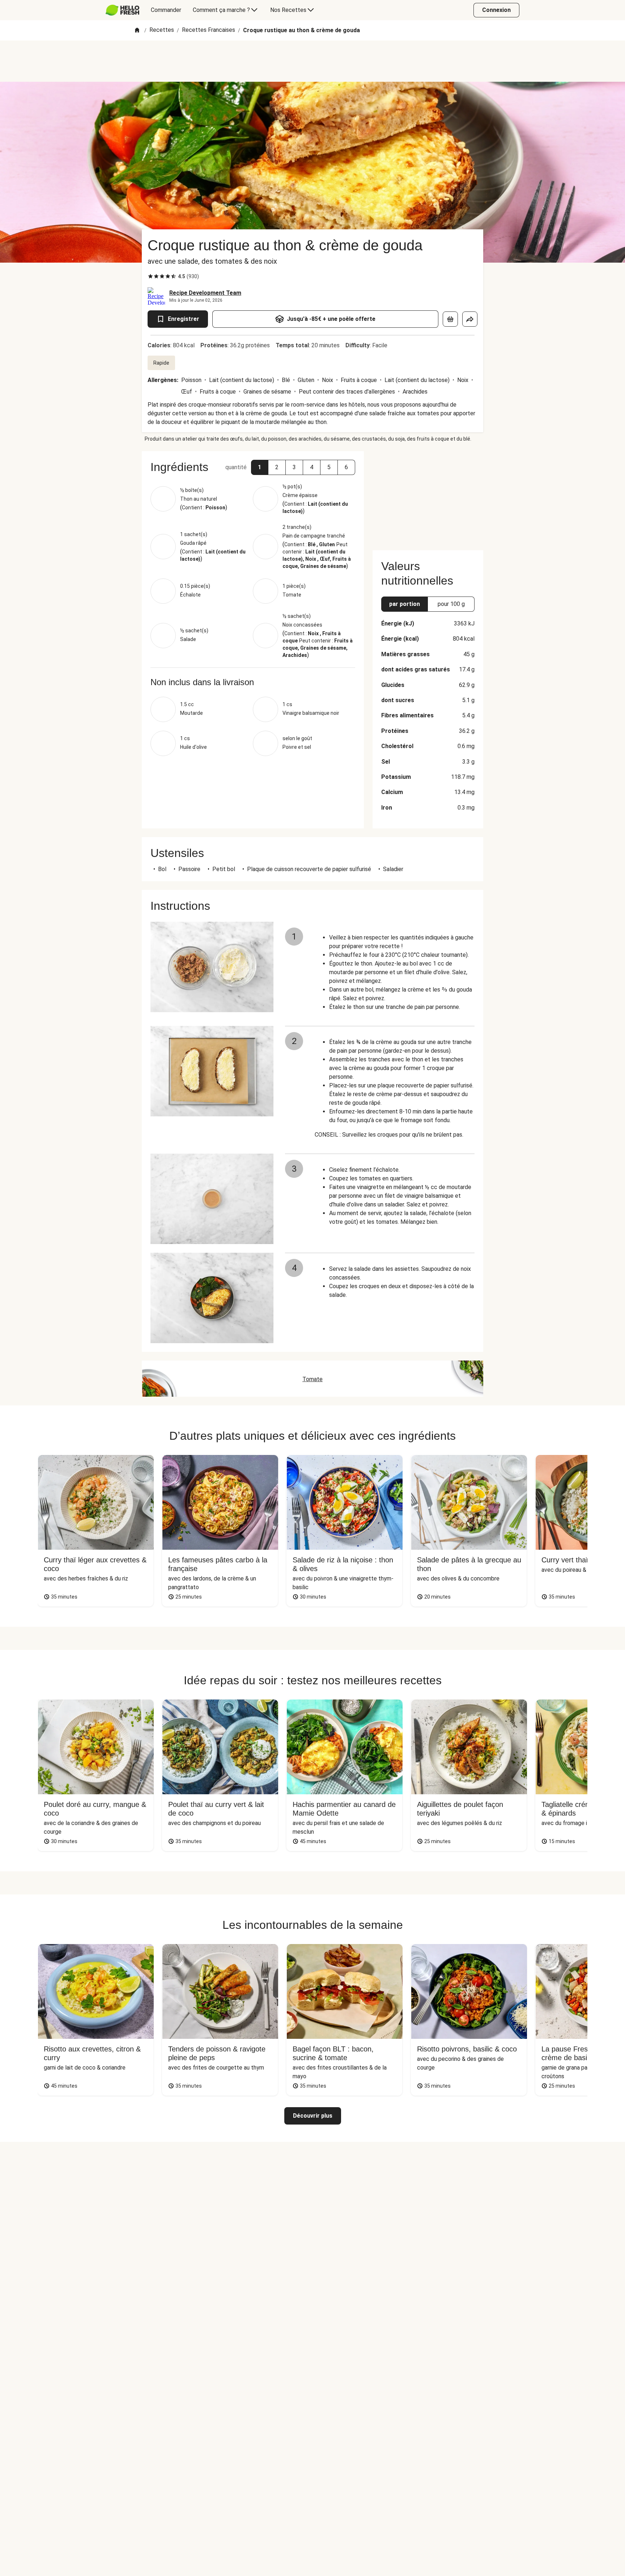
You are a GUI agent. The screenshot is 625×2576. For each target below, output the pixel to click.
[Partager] (470, 319)
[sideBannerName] (428, 496)
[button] (260, 467)
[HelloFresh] (122, 10)
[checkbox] (150, 276)
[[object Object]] (450, 319)
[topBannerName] (312, 61)
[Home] (137, 31)
